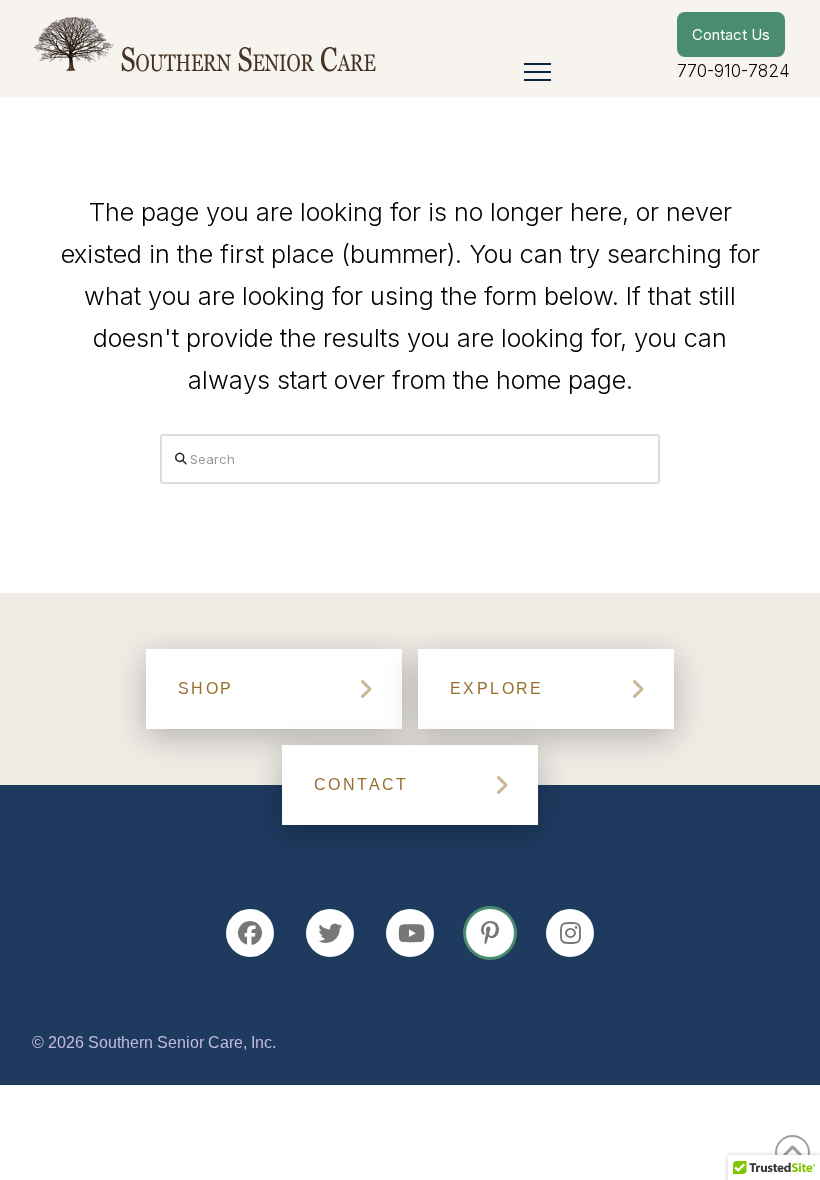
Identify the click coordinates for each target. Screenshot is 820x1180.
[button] (537, 71)
